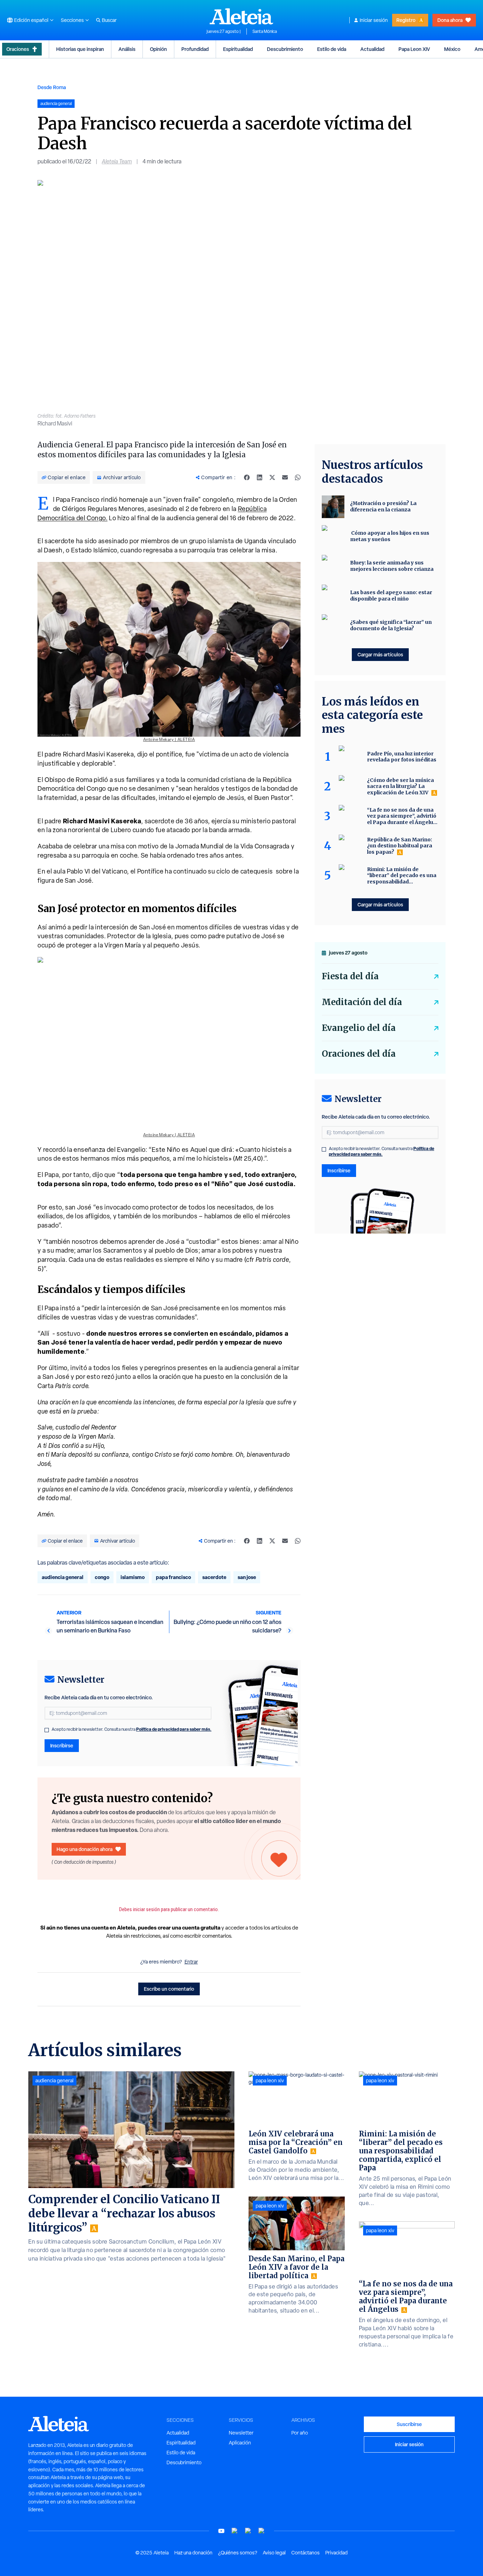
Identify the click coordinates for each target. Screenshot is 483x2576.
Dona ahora (450, 20)
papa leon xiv (270, 2081)
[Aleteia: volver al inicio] (241, 16)
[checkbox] (47, 1730)
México (452, 49)
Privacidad (336, 2553)
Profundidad (195, 49)
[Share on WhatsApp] (298, 477)
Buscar (109, 20)
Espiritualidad (238, 49)
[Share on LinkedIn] (260, 477)
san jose (247, 1577)
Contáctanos (305, 2553)
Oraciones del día (359, 1054)
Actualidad (372, 49)
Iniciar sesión (374, 20)
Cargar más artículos (380, 654)
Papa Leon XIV (414, 49)
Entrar (191, 1962)
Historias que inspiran (80, 49)
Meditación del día (362, 1002)
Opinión (158, 49)
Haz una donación (193, 2553)
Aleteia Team (117, 161)
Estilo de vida (332, 49)
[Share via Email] (285, 477)
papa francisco (173, 1577)
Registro (406, 20)
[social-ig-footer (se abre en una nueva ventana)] (262, 2531)
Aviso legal (274, 2553)
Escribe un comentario (169, 1989)
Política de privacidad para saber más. (174, 1729)
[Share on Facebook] (247, 477)
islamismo (133, 1577)
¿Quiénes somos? (238, 2553)
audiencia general (63, 1577)
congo (102, 1577)
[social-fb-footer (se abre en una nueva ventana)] (235, 2531)
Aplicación (240, 2443)
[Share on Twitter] (272, 477)
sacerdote (214, 1577)
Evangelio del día (359, 1028)
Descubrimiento (285, 49)
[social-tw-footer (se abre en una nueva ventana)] (248, 2531)
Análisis (127, 49)
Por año (300, 2433)
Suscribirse (409, 2424)
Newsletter (241, 2433)
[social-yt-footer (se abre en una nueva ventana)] (221, 2531)
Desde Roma (52, 87)
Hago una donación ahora (85, 1849)
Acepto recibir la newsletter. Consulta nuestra (132, 1729)
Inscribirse (62, 1745)
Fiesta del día (350, 976)
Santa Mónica (265, 31)
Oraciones (18, 49)
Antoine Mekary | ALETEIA (169, 739)
